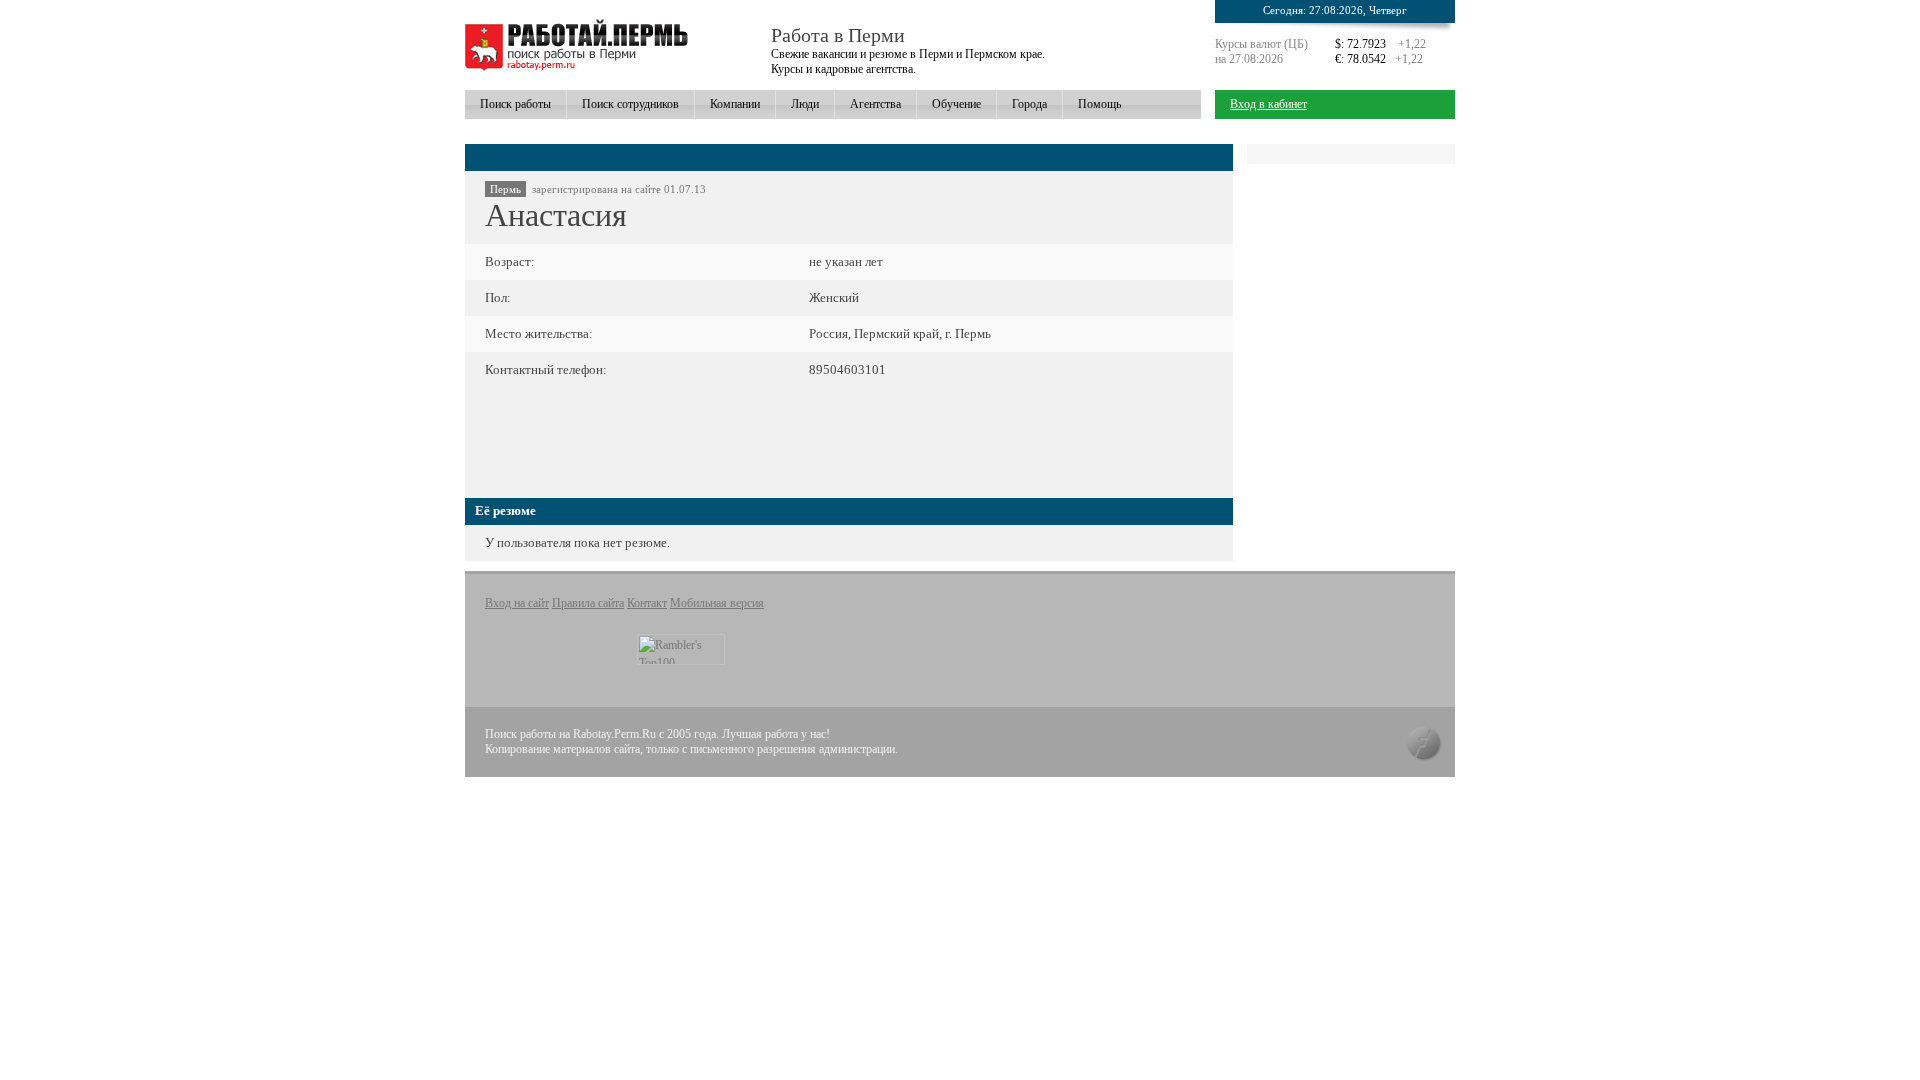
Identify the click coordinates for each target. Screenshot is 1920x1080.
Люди (805, 104)
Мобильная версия (717, 603)
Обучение (956, 104)
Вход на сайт (517, 603)
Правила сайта (588, 603)
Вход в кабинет (1268, 104)
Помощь (1099, 104)
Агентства (875, 104)
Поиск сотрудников (630, 104)
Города (1029, 104)
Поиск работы (515, 104)
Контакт (647, 603)
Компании (735, 104)
